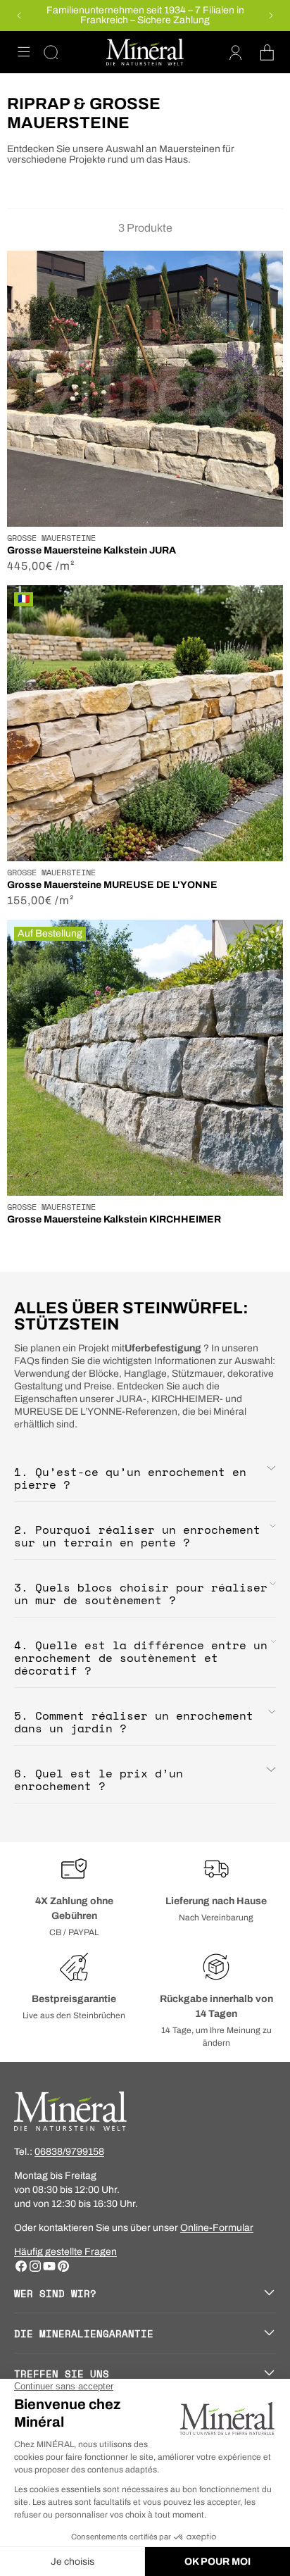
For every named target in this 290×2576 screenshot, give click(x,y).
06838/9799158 (69, 2152)
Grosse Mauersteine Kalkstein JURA (92, 550)
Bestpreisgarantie (74, 1999)
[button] (24, 52)
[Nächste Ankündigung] (271, 15)
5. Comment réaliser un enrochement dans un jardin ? (134, 1722)
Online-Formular (217, 2228)
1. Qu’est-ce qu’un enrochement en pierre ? (130, 1478)
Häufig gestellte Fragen (65, 2252)
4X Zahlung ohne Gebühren (74, 1908)
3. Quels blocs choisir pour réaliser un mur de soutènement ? (141, 1594)
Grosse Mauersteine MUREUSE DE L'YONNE (112, 885)
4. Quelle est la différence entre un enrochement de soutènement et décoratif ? (141, 1658)
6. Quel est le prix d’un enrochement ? (99, 1780)
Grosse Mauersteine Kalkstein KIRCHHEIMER (114, 1219)
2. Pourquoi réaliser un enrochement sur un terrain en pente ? (137, 1536)
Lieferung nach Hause (216, 1901)
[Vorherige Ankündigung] (19, 15)
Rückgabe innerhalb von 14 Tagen (216, 2006)
